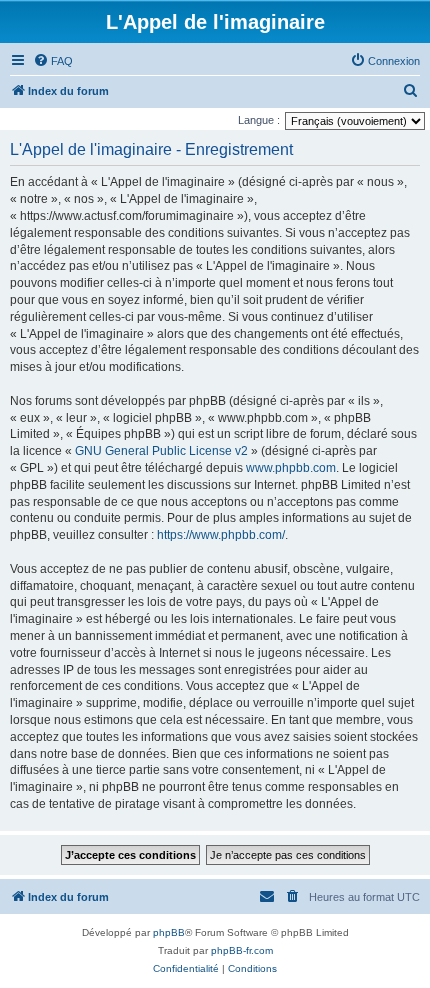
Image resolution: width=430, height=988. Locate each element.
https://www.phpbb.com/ (221, 535)
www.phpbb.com (291, 468)
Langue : (259, 120)
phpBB (169, 932)
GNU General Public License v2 (161, 451)
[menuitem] (53, 61)
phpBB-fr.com (242, 950)
